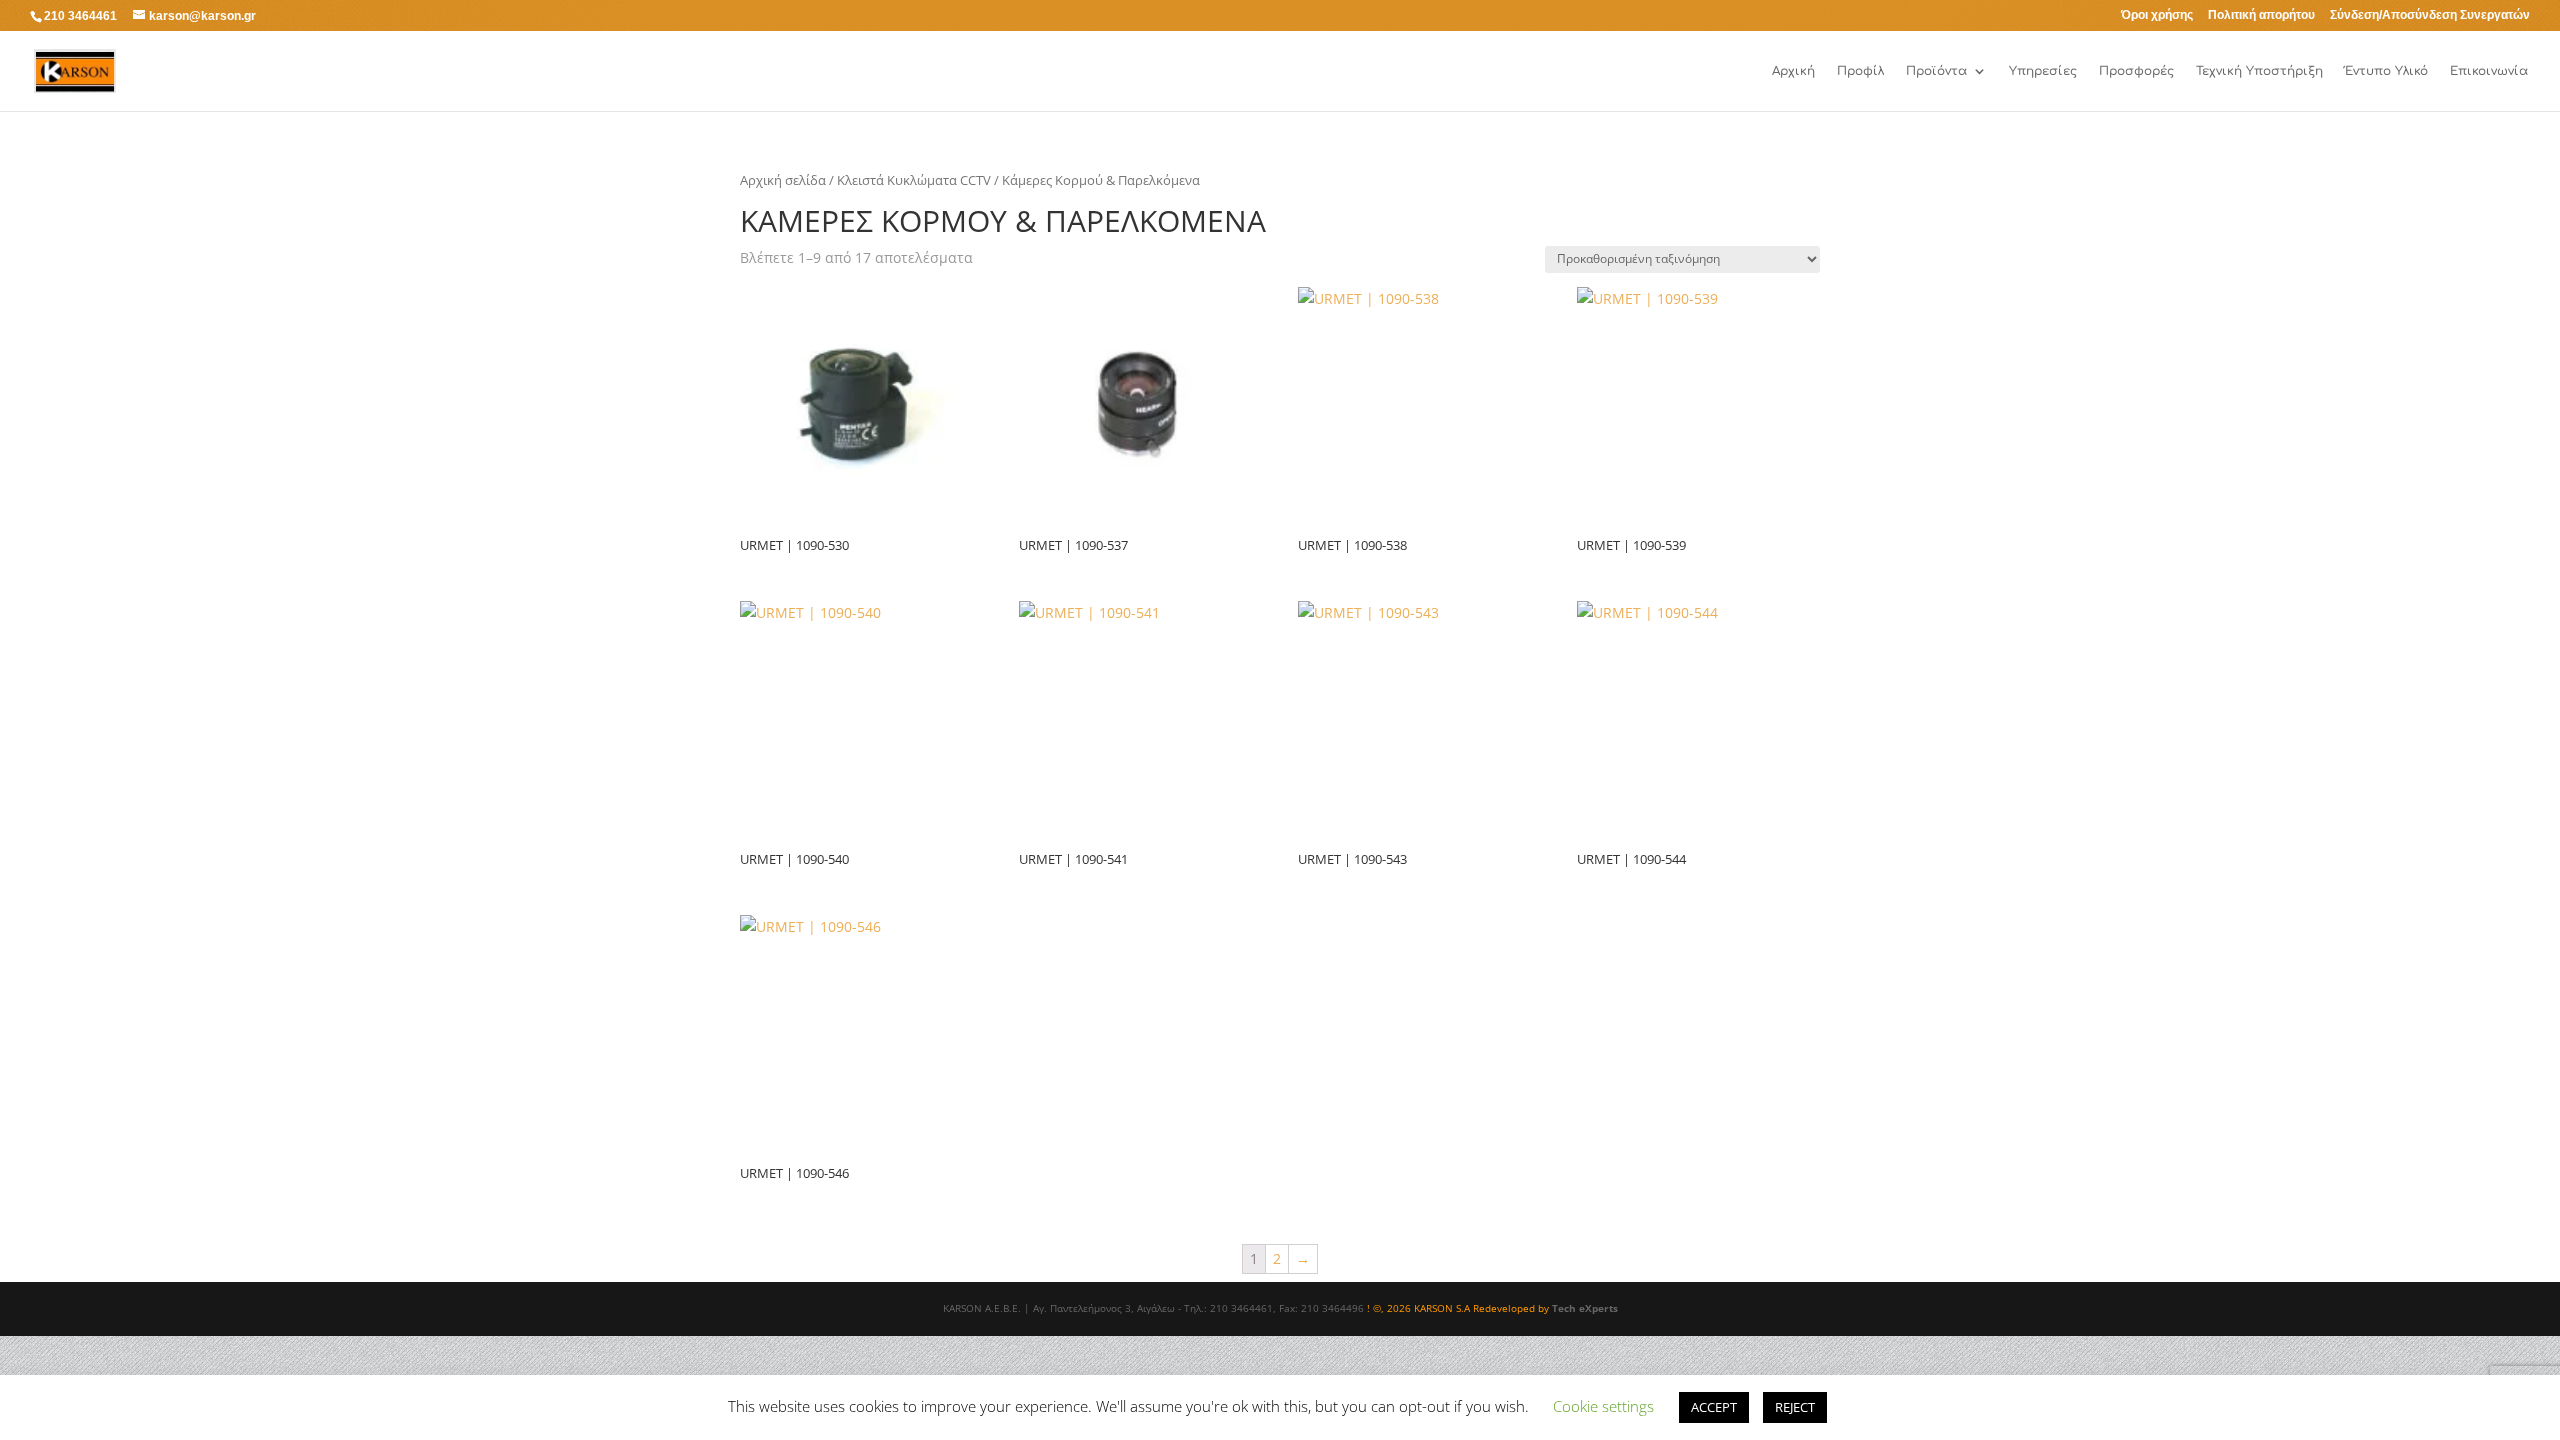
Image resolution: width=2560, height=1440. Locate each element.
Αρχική (1793, 71)
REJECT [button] (1795, 1407)
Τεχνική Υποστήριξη (2259, 71)
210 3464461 (80, 16)
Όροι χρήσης (2157, 15)
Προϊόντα (1936, 71)
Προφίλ (1860, 71)
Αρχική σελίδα (783, 180)
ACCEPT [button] (1714, 1407)
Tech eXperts (1585, 1308)
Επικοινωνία (2489, 71)
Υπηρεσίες (2043, 71)
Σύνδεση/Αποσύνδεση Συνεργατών (2430, 15)
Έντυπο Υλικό (2386, 71)
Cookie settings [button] (1603, 1406)
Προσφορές (2136, 71)
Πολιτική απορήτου (2261, 15)
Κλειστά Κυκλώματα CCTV (914, 180)
